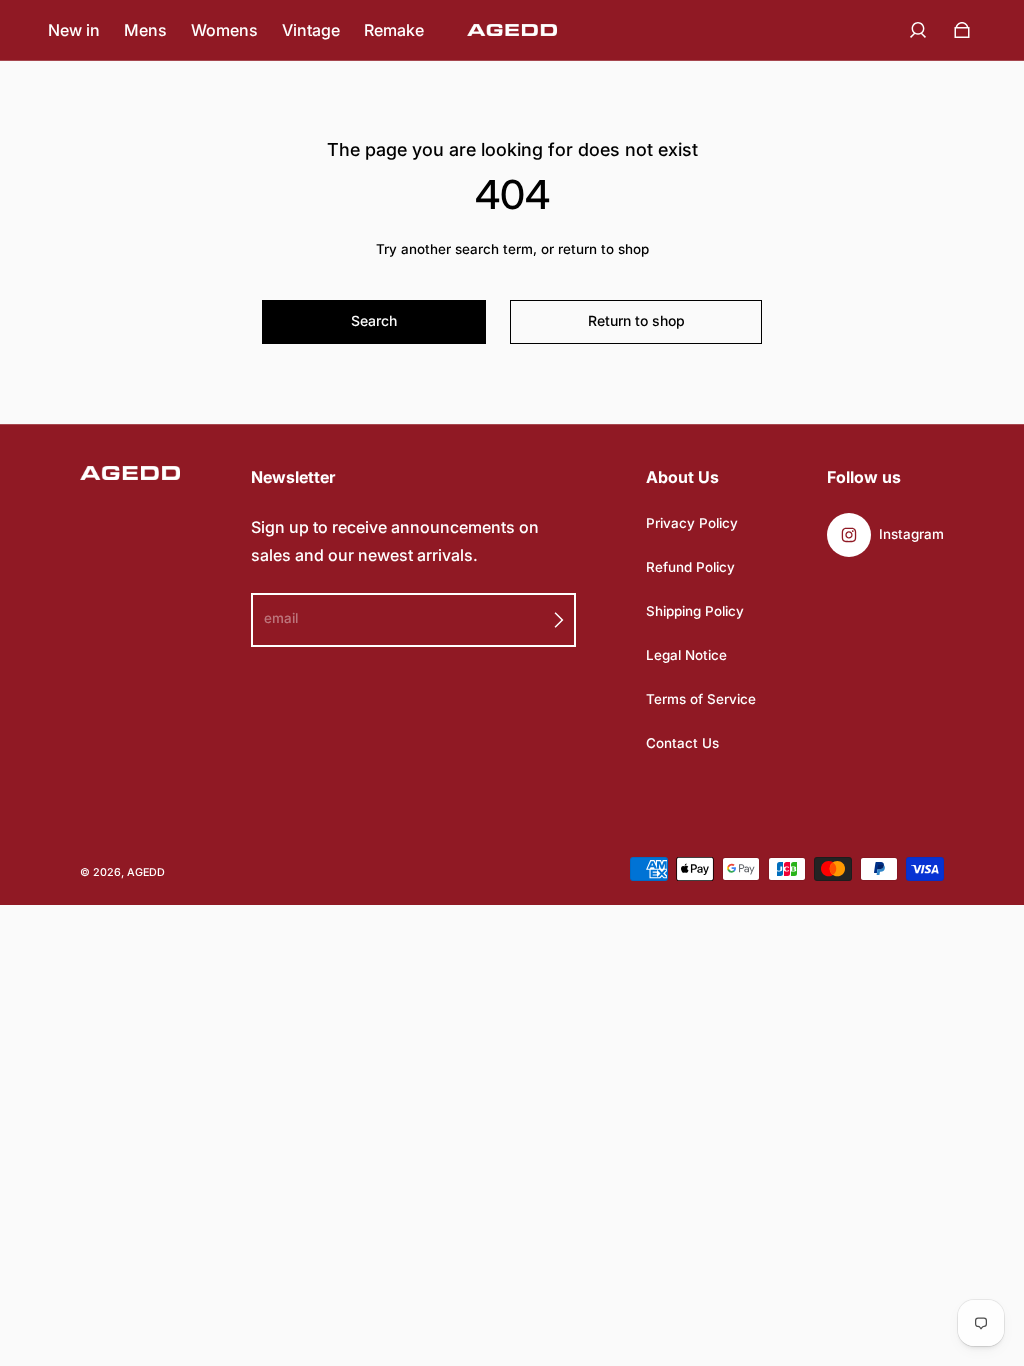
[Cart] (962, 30)
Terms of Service (701, 699)
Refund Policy (690, 567)
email (281, 618)
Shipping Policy (695, 611)
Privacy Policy (692, 523)
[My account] (918, 30)
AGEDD (146, 872)
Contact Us (682, 743)
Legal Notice (686, 655)
